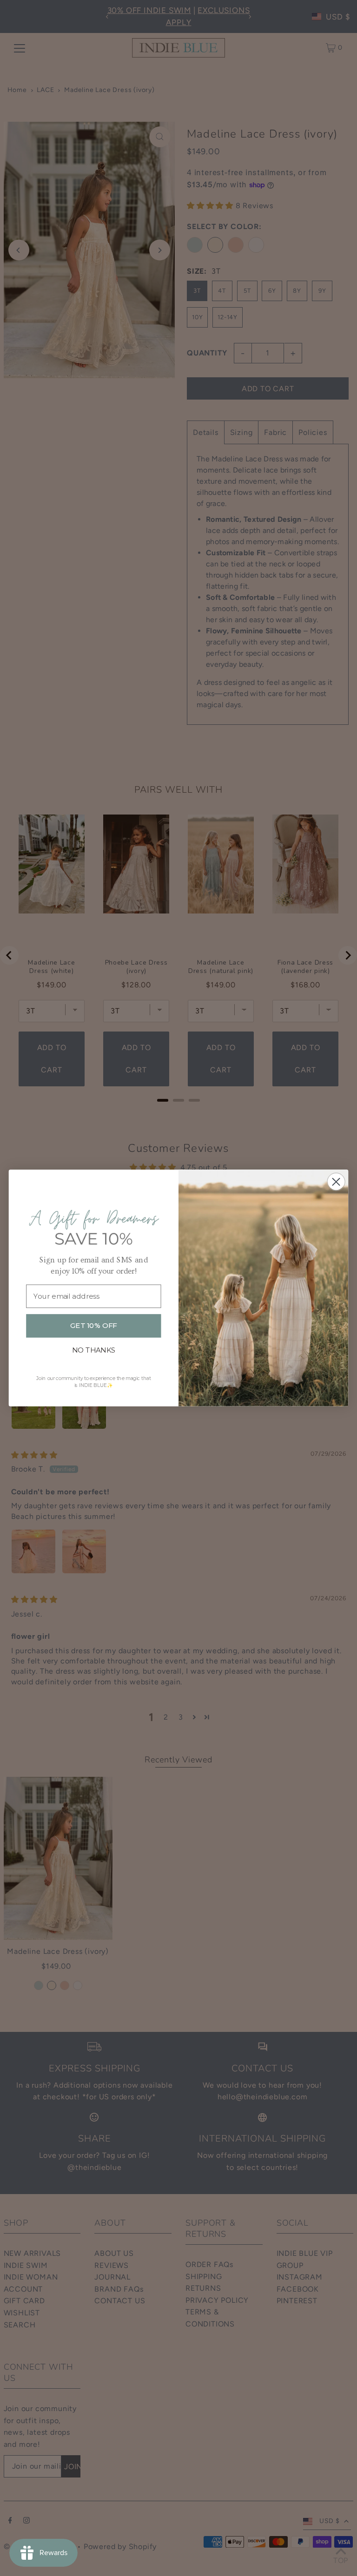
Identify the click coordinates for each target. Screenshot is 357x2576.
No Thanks (94, 1350)
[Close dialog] (336, 1182)
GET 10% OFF (93, 1326)
